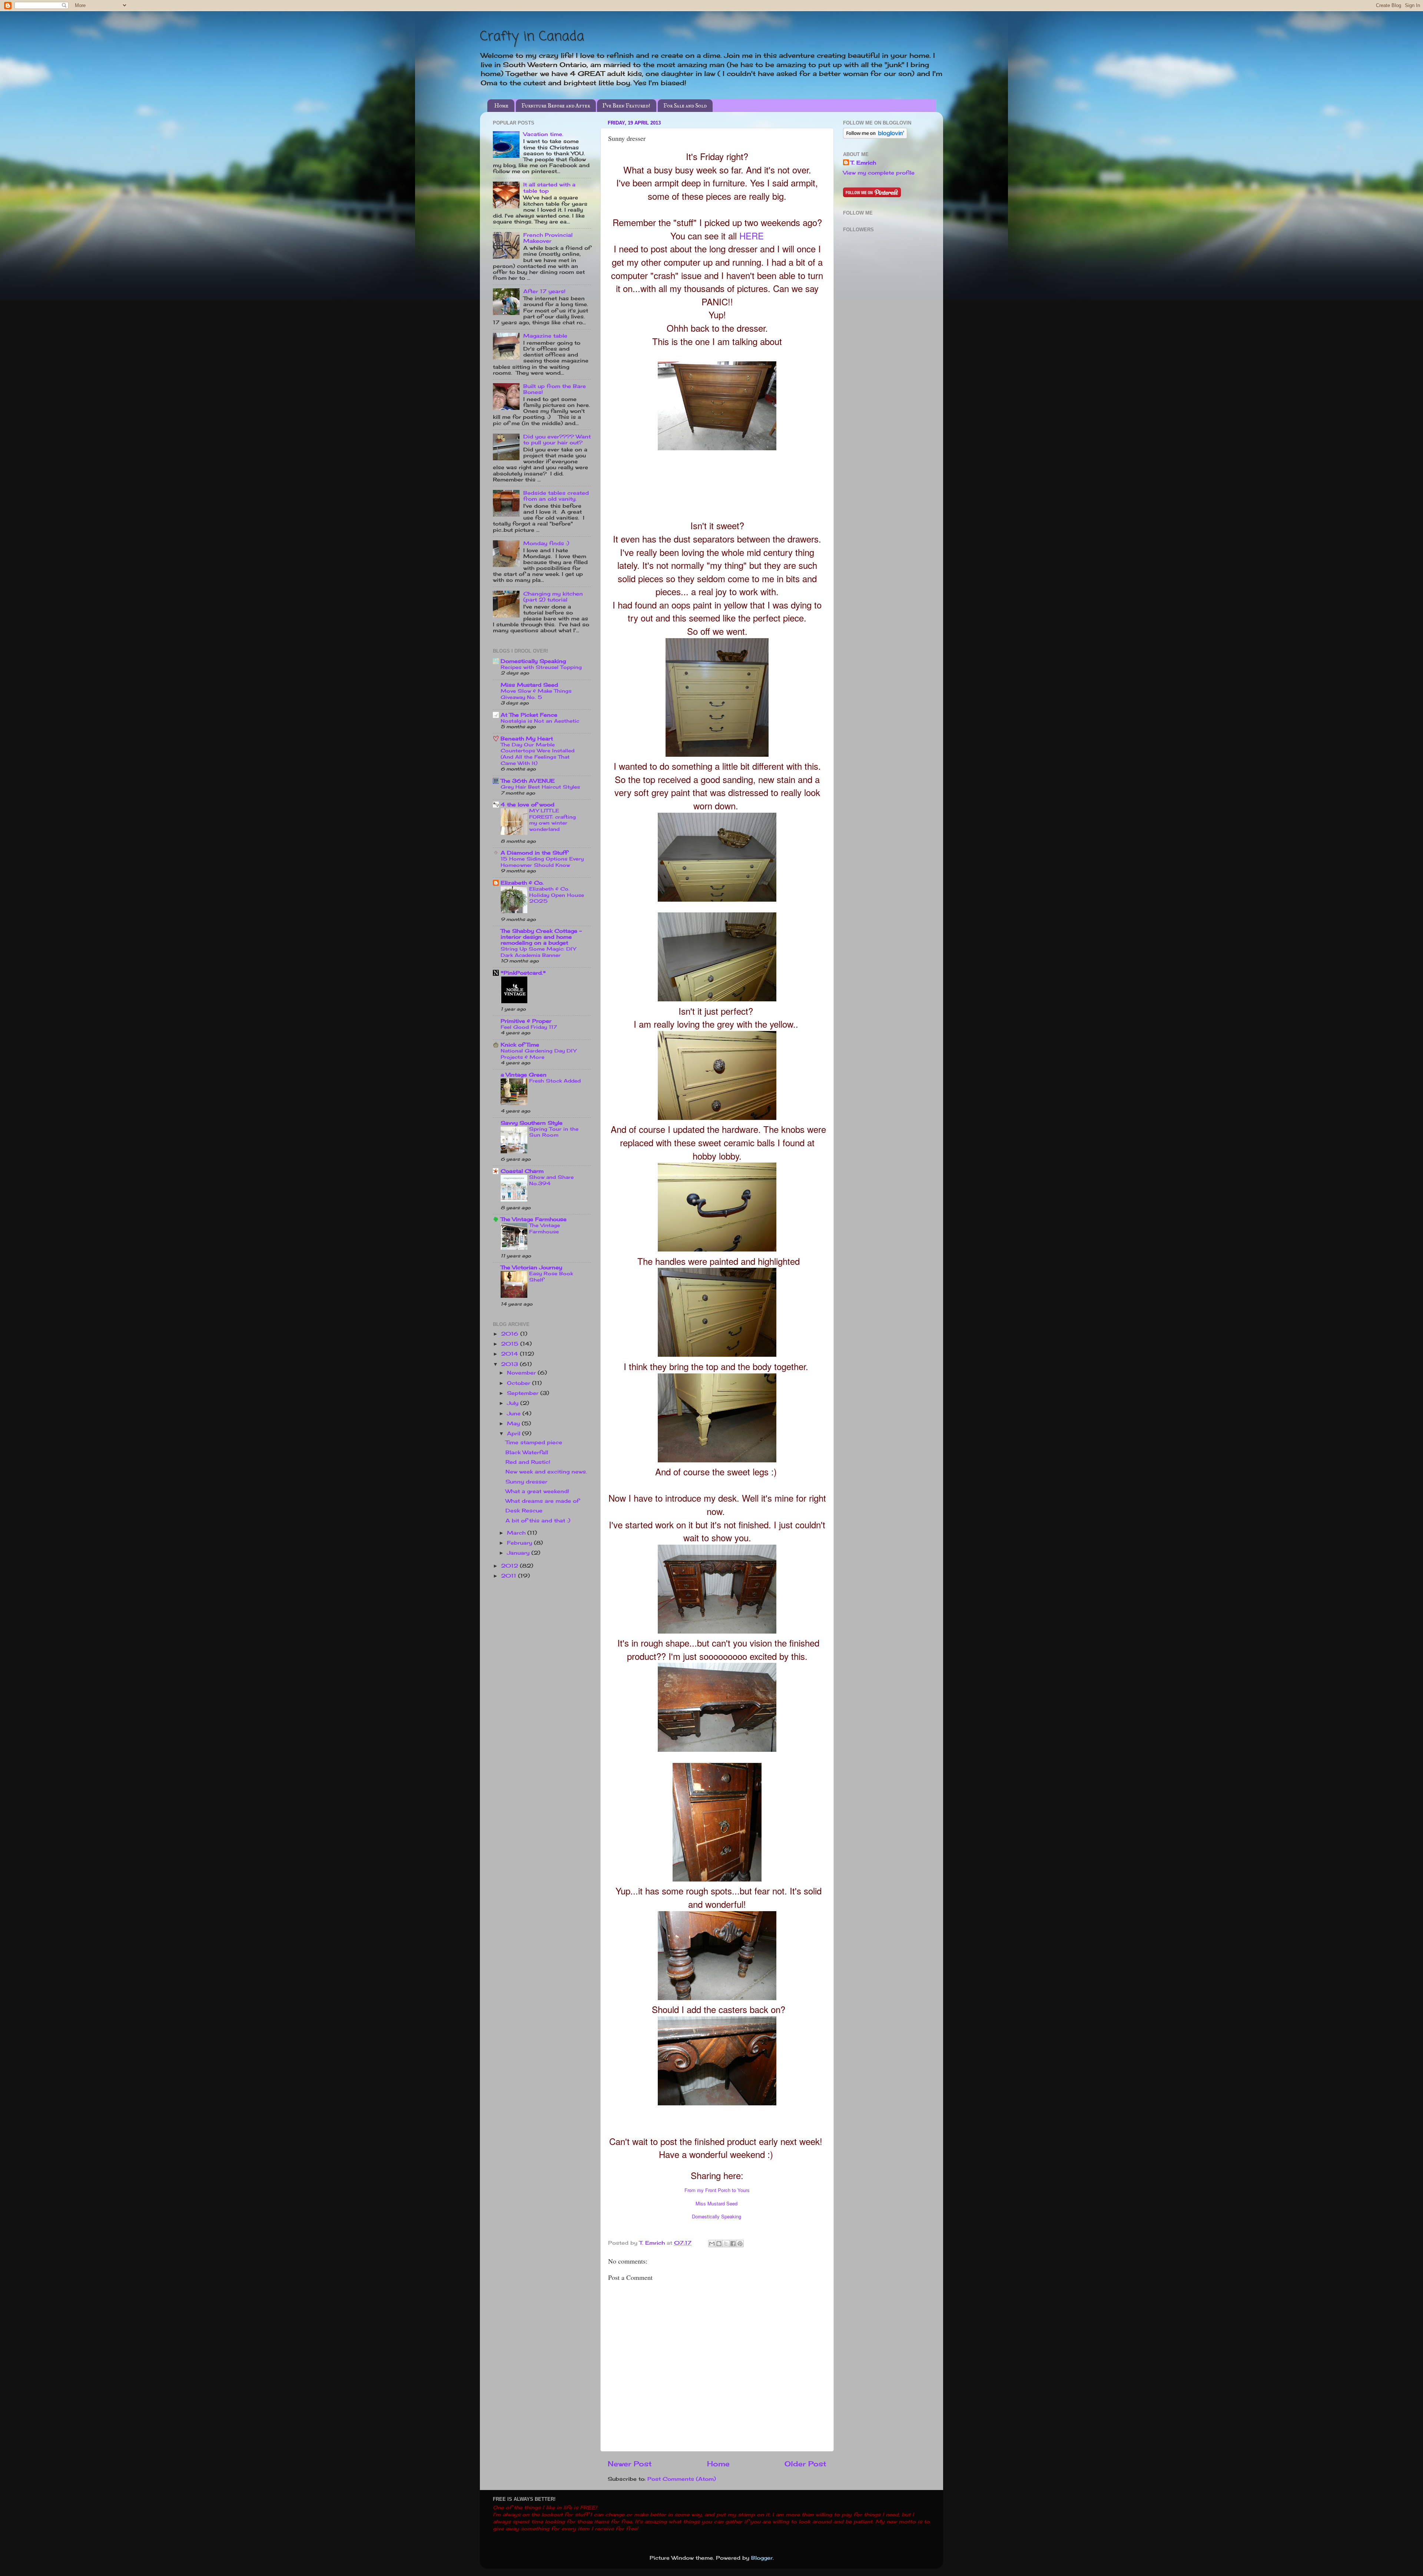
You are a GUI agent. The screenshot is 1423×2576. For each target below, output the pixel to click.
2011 (510, 1576)
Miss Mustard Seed (717, 2203)
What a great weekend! (537, 1491)
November (522, 1373)
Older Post (805, 2464)
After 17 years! (544, 291)
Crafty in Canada (532, 37)
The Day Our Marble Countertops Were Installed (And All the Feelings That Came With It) (538, 754)
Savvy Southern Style (532, 1123)
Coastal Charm (522, 1171)
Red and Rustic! (528, 1462)
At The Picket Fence (529, 715)
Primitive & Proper (526, 1021)
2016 (511, 1334)
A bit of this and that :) (538, 1521)
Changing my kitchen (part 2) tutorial (553, 597)
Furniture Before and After (556, 106)
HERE (752, 236)
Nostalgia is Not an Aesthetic (540, 721)
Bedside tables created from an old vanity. (556, 496)
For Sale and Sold (685, 106)
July (514, 1403)
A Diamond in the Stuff (534, 853)
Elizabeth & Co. (522, 883)
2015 (511, 1344)
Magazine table (545, 336)
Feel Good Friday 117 (529, 1027)
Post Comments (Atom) (682, 2479)
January (519, 1553)
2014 (510, 1354)
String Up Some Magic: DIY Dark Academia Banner (538, 952)
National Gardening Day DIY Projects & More (538, 1054)
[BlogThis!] (719, 2244)
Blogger (762, 2558)
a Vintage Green (524, 1075)
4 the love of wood (528, 805)
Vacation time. (543, 134)
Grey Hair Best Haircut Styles (540, 787)
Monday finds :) (546, 543)
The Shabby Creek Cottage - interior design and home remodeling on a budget (541, 937)
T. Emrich (863, 163)
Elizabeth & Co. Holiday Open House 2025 (557, 895)
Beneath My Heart (527, 739)
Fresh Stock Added (555, 1081)
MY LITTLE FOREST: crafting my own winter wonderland (553, 820)
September (524, 1393)
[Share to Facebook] (733, 2244)
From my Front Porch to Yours (717, 2190)
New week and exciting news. (546, 1472)
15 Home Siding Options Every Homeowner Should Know (542, 862)
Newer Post (630, 2464)
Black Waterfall (527, 1452)
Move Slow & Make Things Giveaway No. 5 (536, 694)
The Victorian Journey (531, 1267)
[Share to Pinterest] (740, 2244)
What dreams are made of (542, 1501)
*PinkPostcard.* (523, 973)
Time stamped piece (534, 1442)
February (520, 1543)
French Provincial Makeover (548, 238)
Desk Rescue (524, 1511)
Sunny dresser (526, 1482)
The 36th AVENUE (528, 781)
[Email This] (712, 2244)
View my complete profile (879, 173)
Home (501, 106)
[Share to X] (726, 2244)
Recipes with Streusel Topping (541, 667)
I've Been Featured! (626, 106)
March (517, 1533)
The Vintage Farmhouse (534, 1219)
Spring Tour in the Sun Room (554, 1132)
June (515, 1413)
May (514, 1423)
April (515, 1433)
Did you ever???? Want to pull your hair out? (557, 440)
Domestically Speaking (717, 2216)
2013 (510, 1364)
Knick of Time (520, 1045)
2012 (510, 1566)
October (520, 1383)
